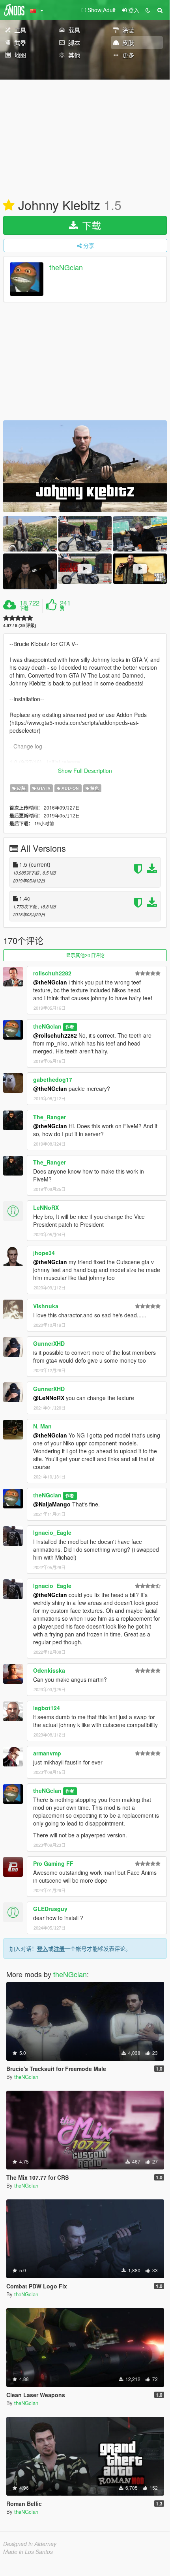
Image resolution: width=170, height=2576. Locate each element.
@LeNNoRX (49, 1398)
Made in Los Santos (28, 2552)
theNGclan (66, 267)
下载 (90, 225)
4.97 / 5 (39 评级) (20, 625)
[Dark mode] (148, 10)
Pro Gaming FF (53, 1863)
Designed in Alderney (30, 2544)
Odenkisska (49, 1670)
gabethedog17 (53, 1079)
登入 (43, 1948)
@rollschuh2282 (55, 1035)
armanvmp (47, 1753)
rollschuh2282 (52, 973)
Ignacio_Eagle (52, 1532)
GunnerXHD (49, 1343)
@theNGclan (50, 982)
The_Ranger (50, 1117)
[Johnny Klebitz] (85, 466)
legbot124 (47, 1708)
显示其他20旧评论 (85, 955)
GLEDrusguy (50, 1909)
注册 (59, 1948)
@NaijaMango (52, 1504)
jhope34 (44, 1253)
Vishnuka (46, 1306)
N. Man (42, 1426)
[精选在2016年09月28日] (9, 206)
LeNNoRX (46, 1207)
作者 (70, 1027)
